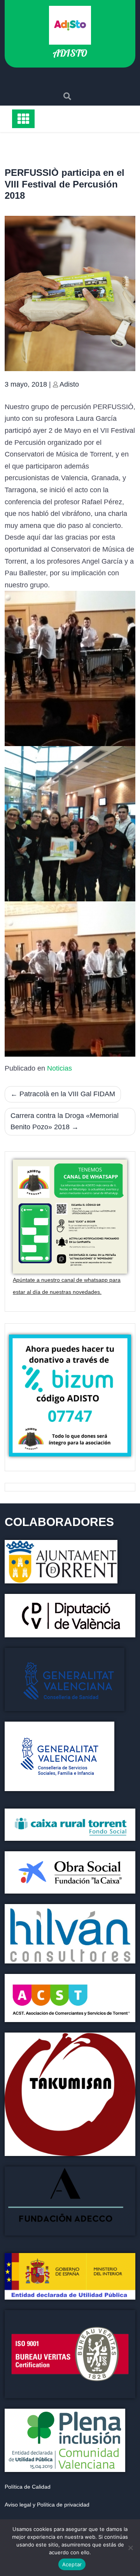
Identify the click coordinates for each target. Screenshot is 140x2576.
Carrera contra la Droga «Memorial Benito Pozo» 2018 (65, 1121)
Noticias (59, 1068)
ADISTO (70, 53)
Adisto (69, 384)
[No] (130, 2548)
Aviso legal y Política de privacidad (47, 2505)
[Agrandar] (125, 2320)
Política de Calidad (28, 2487)
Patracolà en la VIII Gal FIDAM (67, 1094)
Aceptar (72, 2564)
